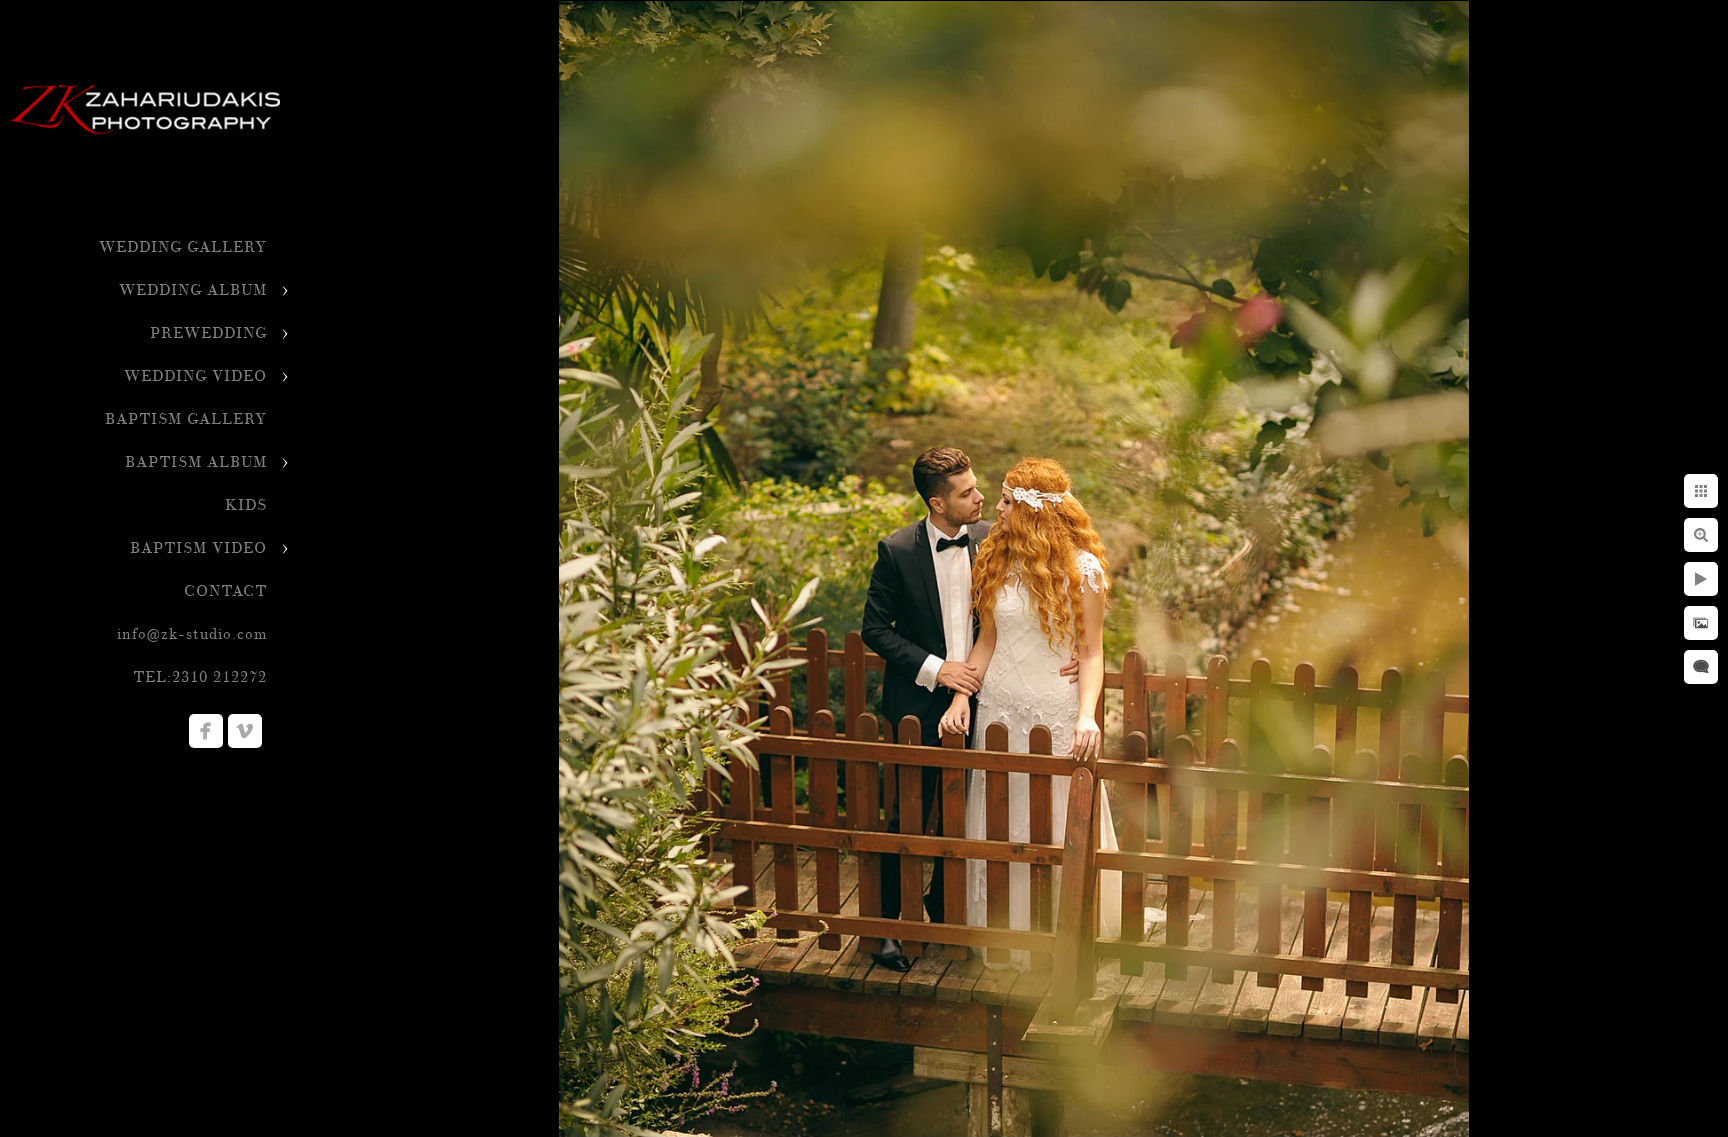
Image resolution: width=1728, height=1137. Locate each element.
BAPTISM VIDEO (198, 548)
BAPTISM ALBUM (196, 462)
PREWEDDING (208, 333)
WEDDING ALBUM (193, 290)
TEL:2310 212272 (200, 677)
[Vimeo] (245, 731)
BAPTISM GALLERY (186, 419)
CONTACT (225, 591)
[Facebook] (206, 731)
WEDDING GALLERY (183, 247)
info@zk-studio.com (192, 634)
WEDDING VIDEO (195, 376)
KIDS (246, 505)
